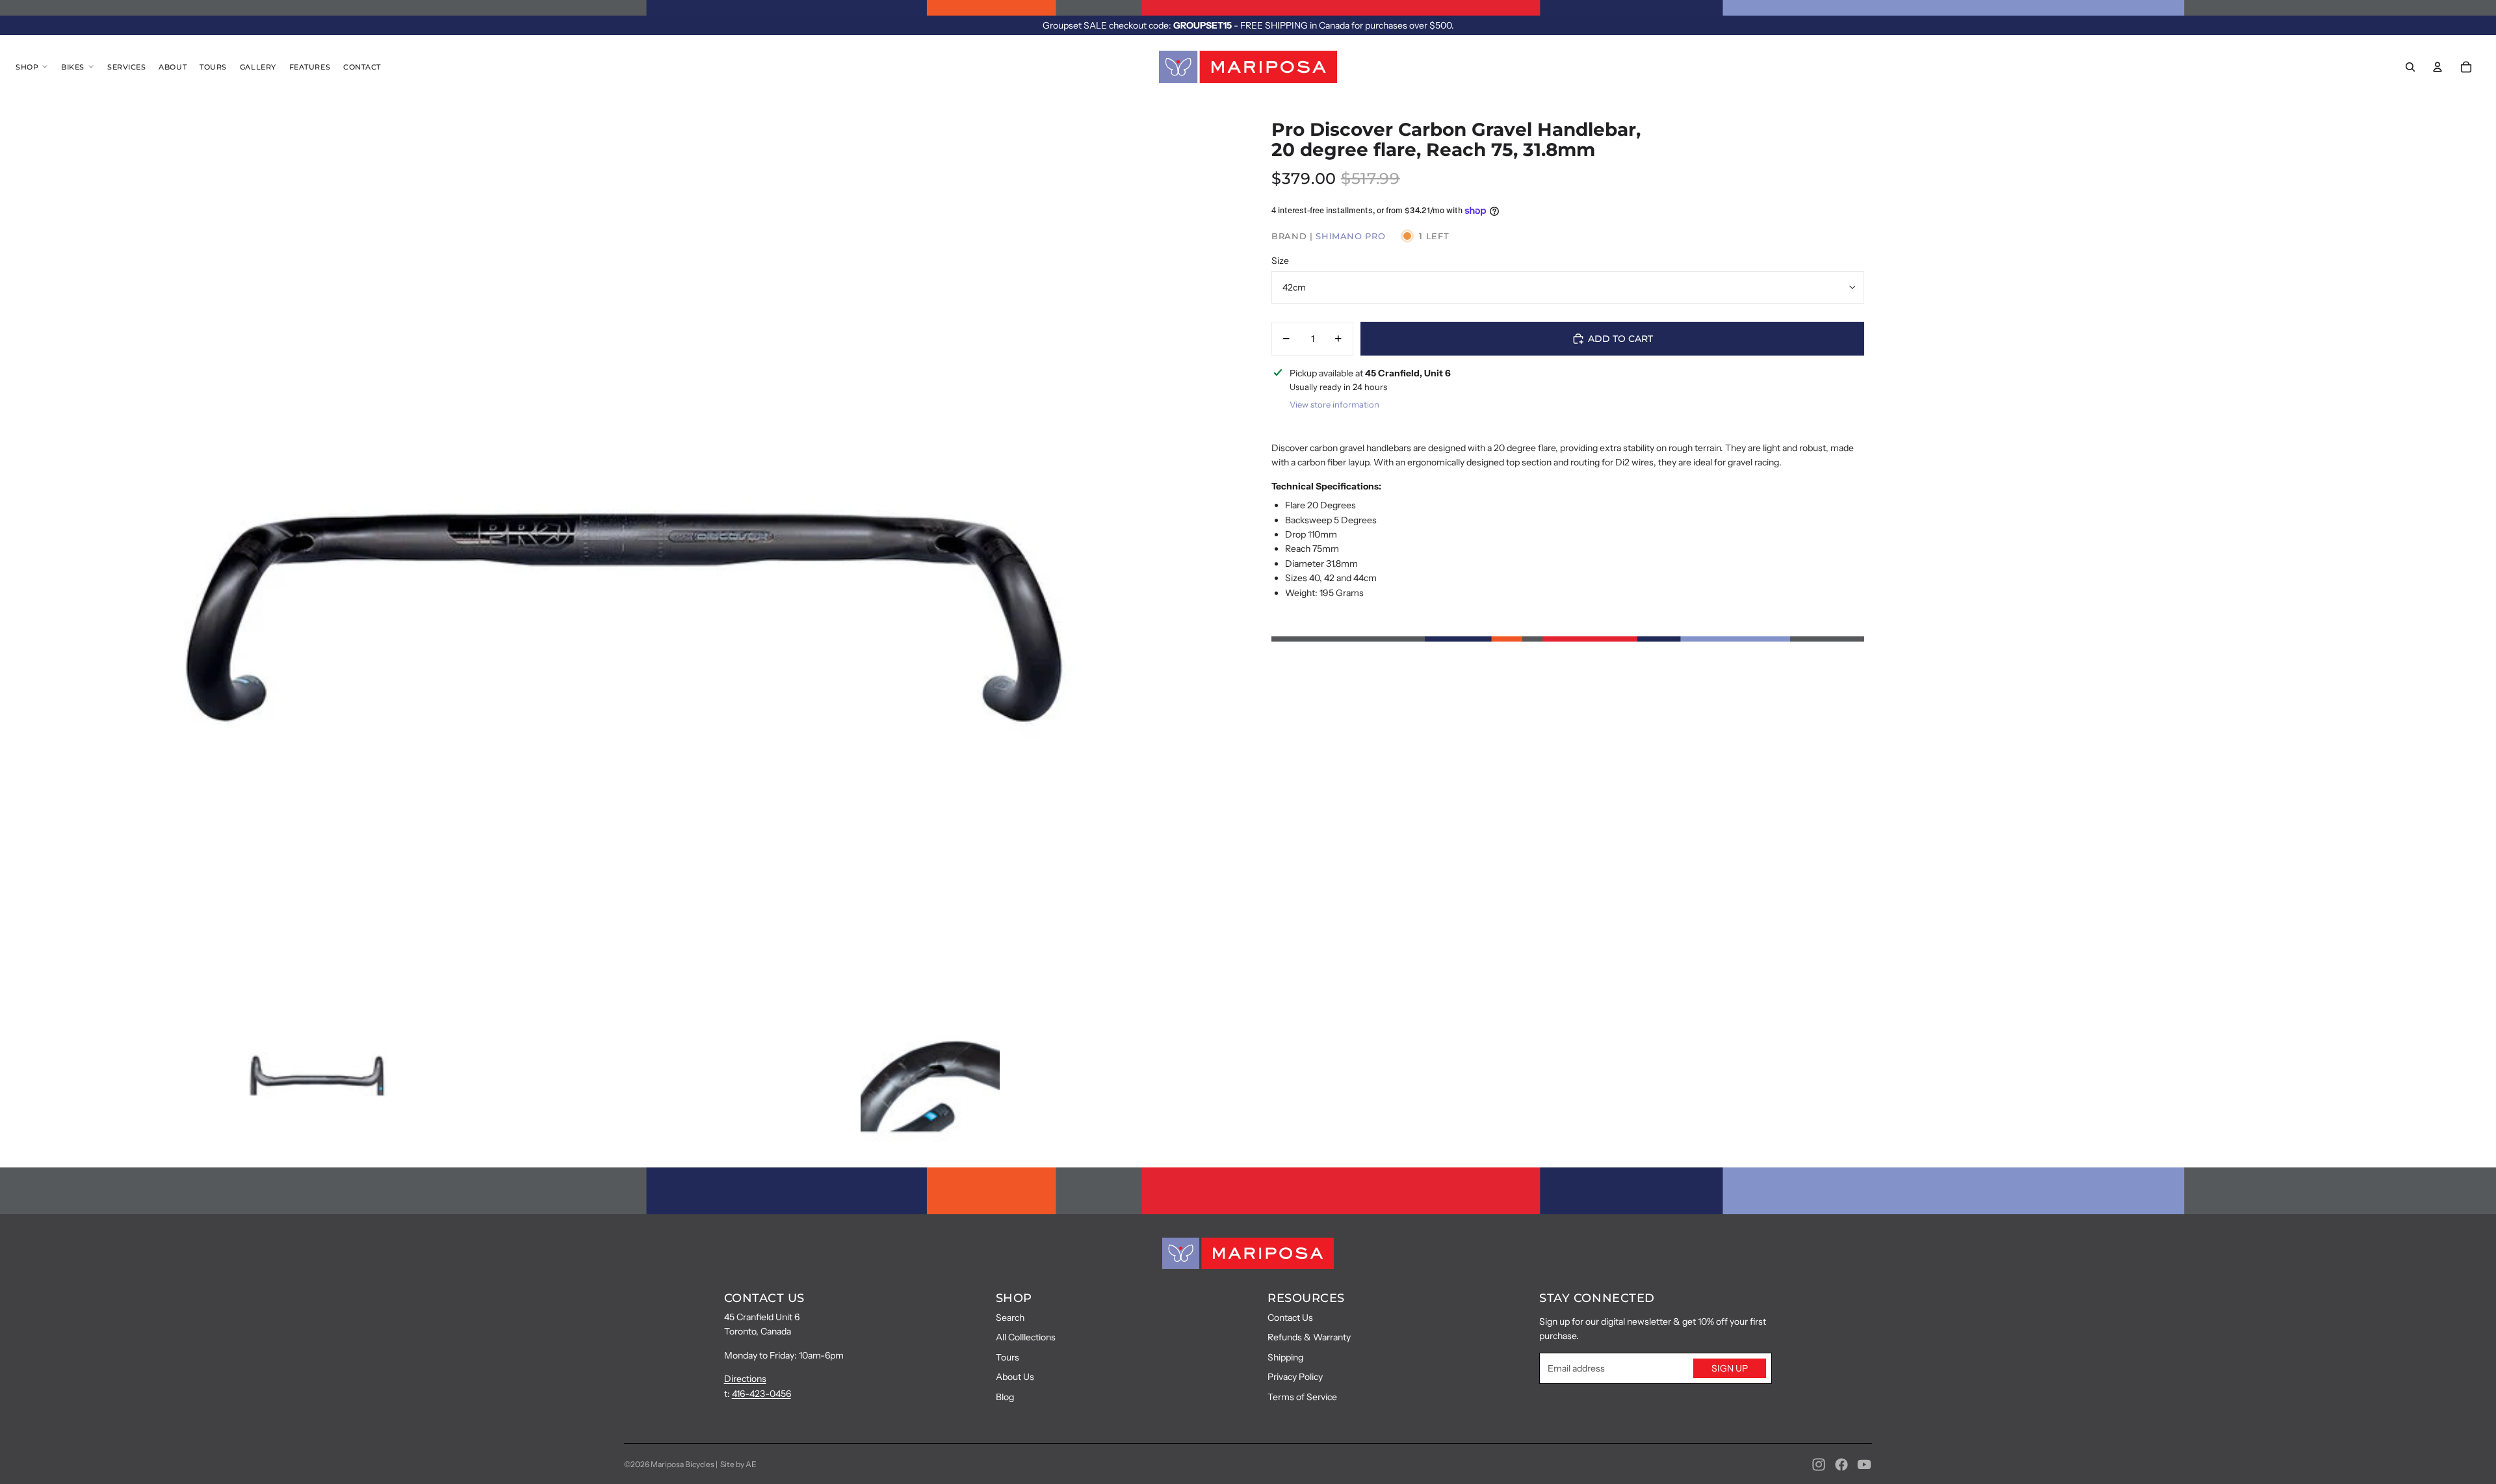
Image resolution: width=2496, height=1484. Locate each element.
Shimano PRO (1350, 236)
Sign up (1730, 1368)
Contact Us (1290, 1318)
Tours (1007, 1357)
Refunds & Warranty (1309, 1337)
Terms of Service (1302, 1397)
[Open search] (2410, 67)
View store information (1334, 404)
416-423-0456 (761, 1394)
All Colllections (1026, 1337)
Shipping (1285, 1357)
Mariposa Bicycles (682, 1464)
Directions (745, 1379)
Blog (1005, 1397)
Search (1010, 1318)
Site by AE (738, 1464)
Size (1280, 261)
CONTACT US (764, 1298)
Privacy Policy (1295, 1377)
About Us (1015, 1377)
